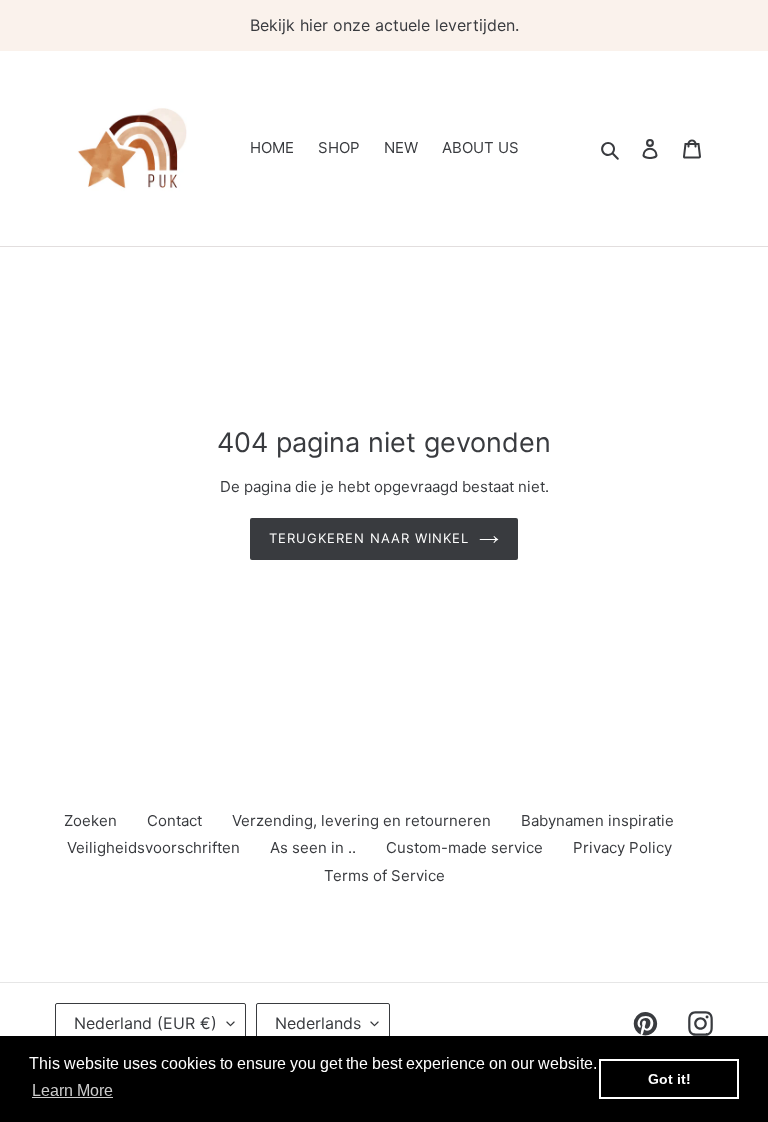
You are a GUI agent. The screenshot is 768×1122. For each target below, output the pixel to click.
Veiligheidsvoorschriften (153, 847)
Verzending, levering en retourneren (361, 820)
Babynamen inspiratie (597, 820)
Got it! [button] (669, 1079)
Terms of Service (384, 875)
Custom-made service (464, 847)
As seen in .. (313, 847)
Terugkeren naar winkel (369, 538)
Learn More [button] (72, 1090)
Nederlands (318, 1023)
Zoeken (90, 820)
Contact (174, 820)
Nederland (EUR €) (145, 1023)
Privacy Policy (622, 847)
